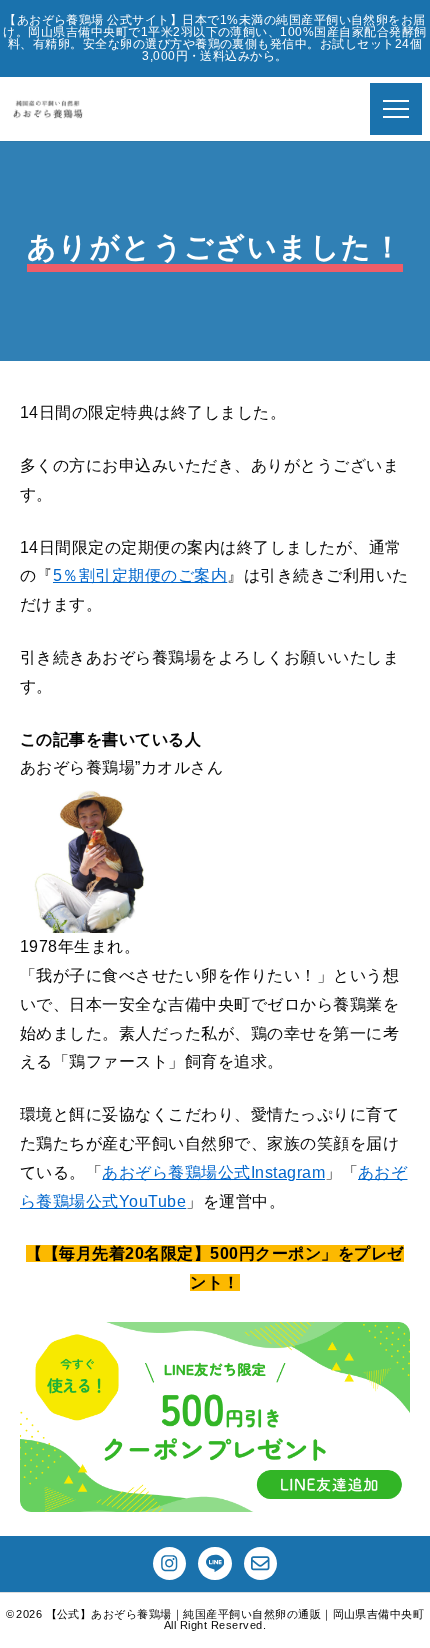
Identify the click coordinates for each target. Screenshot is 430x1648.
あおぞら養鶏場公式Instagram (213, 1172)
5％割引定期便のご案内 (140, 575)
